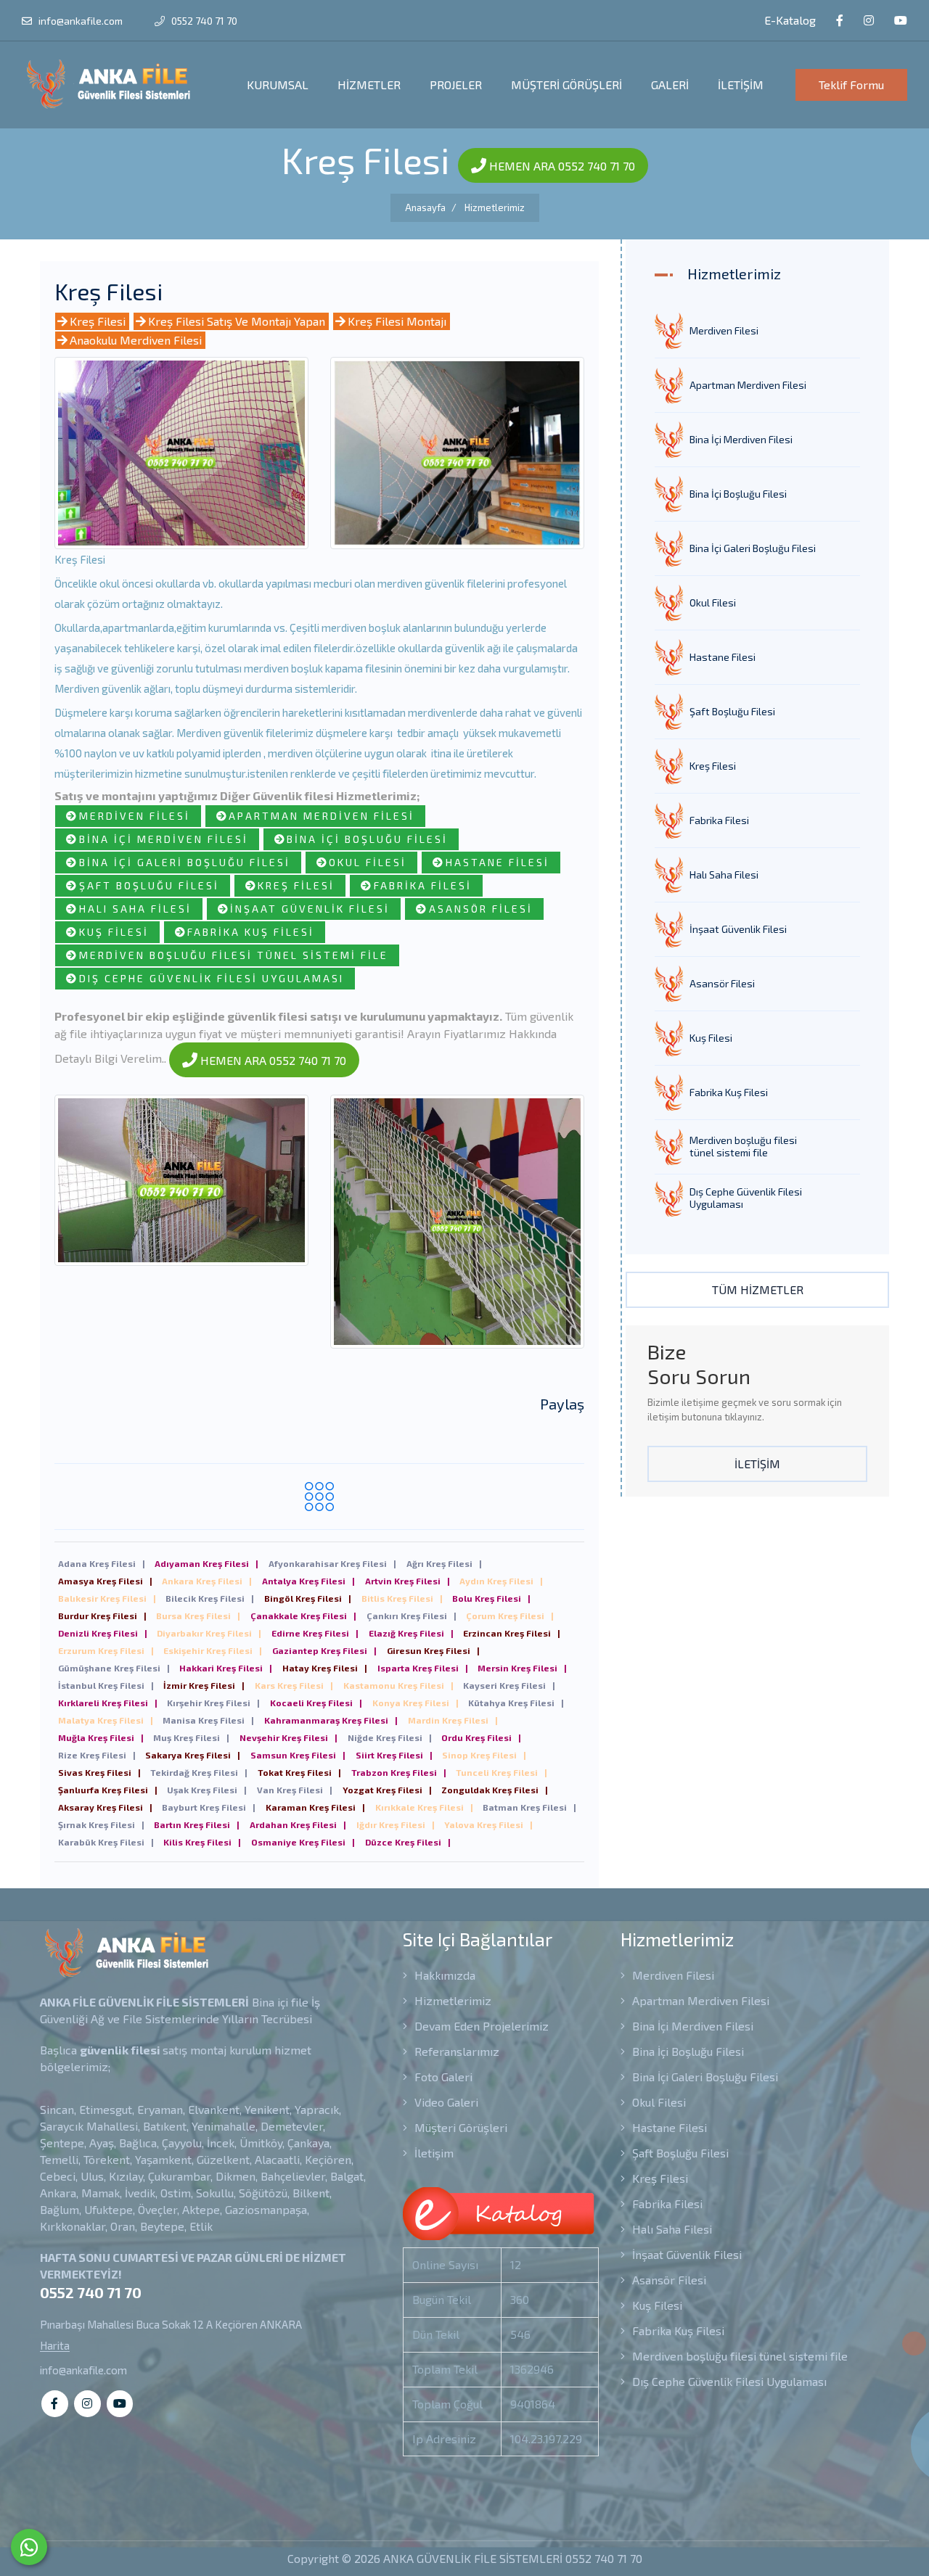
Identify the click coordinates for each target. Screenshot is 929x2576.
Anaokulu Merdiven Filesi (136, 340)
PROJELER (456, 85)
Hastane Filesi (498, 862)
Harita (55, 2346)
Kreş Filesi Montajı (397, 321)
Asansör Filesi (481, 909)
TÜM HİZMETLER (758, 1289)
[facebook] (840, 21)
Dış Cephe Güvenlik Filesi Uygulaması (212, 978)
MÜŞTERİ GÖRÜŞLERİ (566, 85)
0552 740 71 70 (203, 21)
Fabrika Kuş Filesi (251, 932)
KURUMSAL (278, 85)
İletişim (433, 2153)
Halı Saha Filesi (135, 909)
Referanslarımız (455, 2051)
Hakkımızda (443, 1975)
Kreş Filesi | (102, 1563)
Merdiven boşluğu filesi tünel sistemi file (234, 955)
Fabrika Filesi (423, 885)
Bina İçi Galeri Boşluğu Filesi (185, 862)
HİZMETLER (369, 85)
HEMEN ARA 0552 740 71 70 (561, 166)
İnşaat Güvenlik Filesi (310, 909)
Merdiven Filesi (135, 816)
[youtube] (901, 21)
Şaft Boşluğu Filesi (149, 885)
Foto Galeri (442, 2077)
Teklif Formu (851, 85)
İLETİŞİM (741, 85)
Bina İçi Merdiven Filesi (164, 839)
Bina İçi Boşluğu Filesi (367, 839)
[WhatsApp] (29, 2547)
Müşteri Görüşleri (459, 2127)
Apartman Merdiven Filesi (322, 816)
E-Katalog (789, 20)
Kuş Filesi (114, 932)
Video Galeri (445, 2102)
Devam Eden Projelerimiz (480, 2026)
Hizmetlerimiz (495, 207)
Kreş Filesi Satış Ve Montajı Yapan (237, 321)
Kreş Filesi (98, 321)
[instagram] (869, 21)
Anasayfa (425, 207)
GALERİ (670, 85)
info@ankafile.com (81, 21)
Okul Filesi (368, 862)
